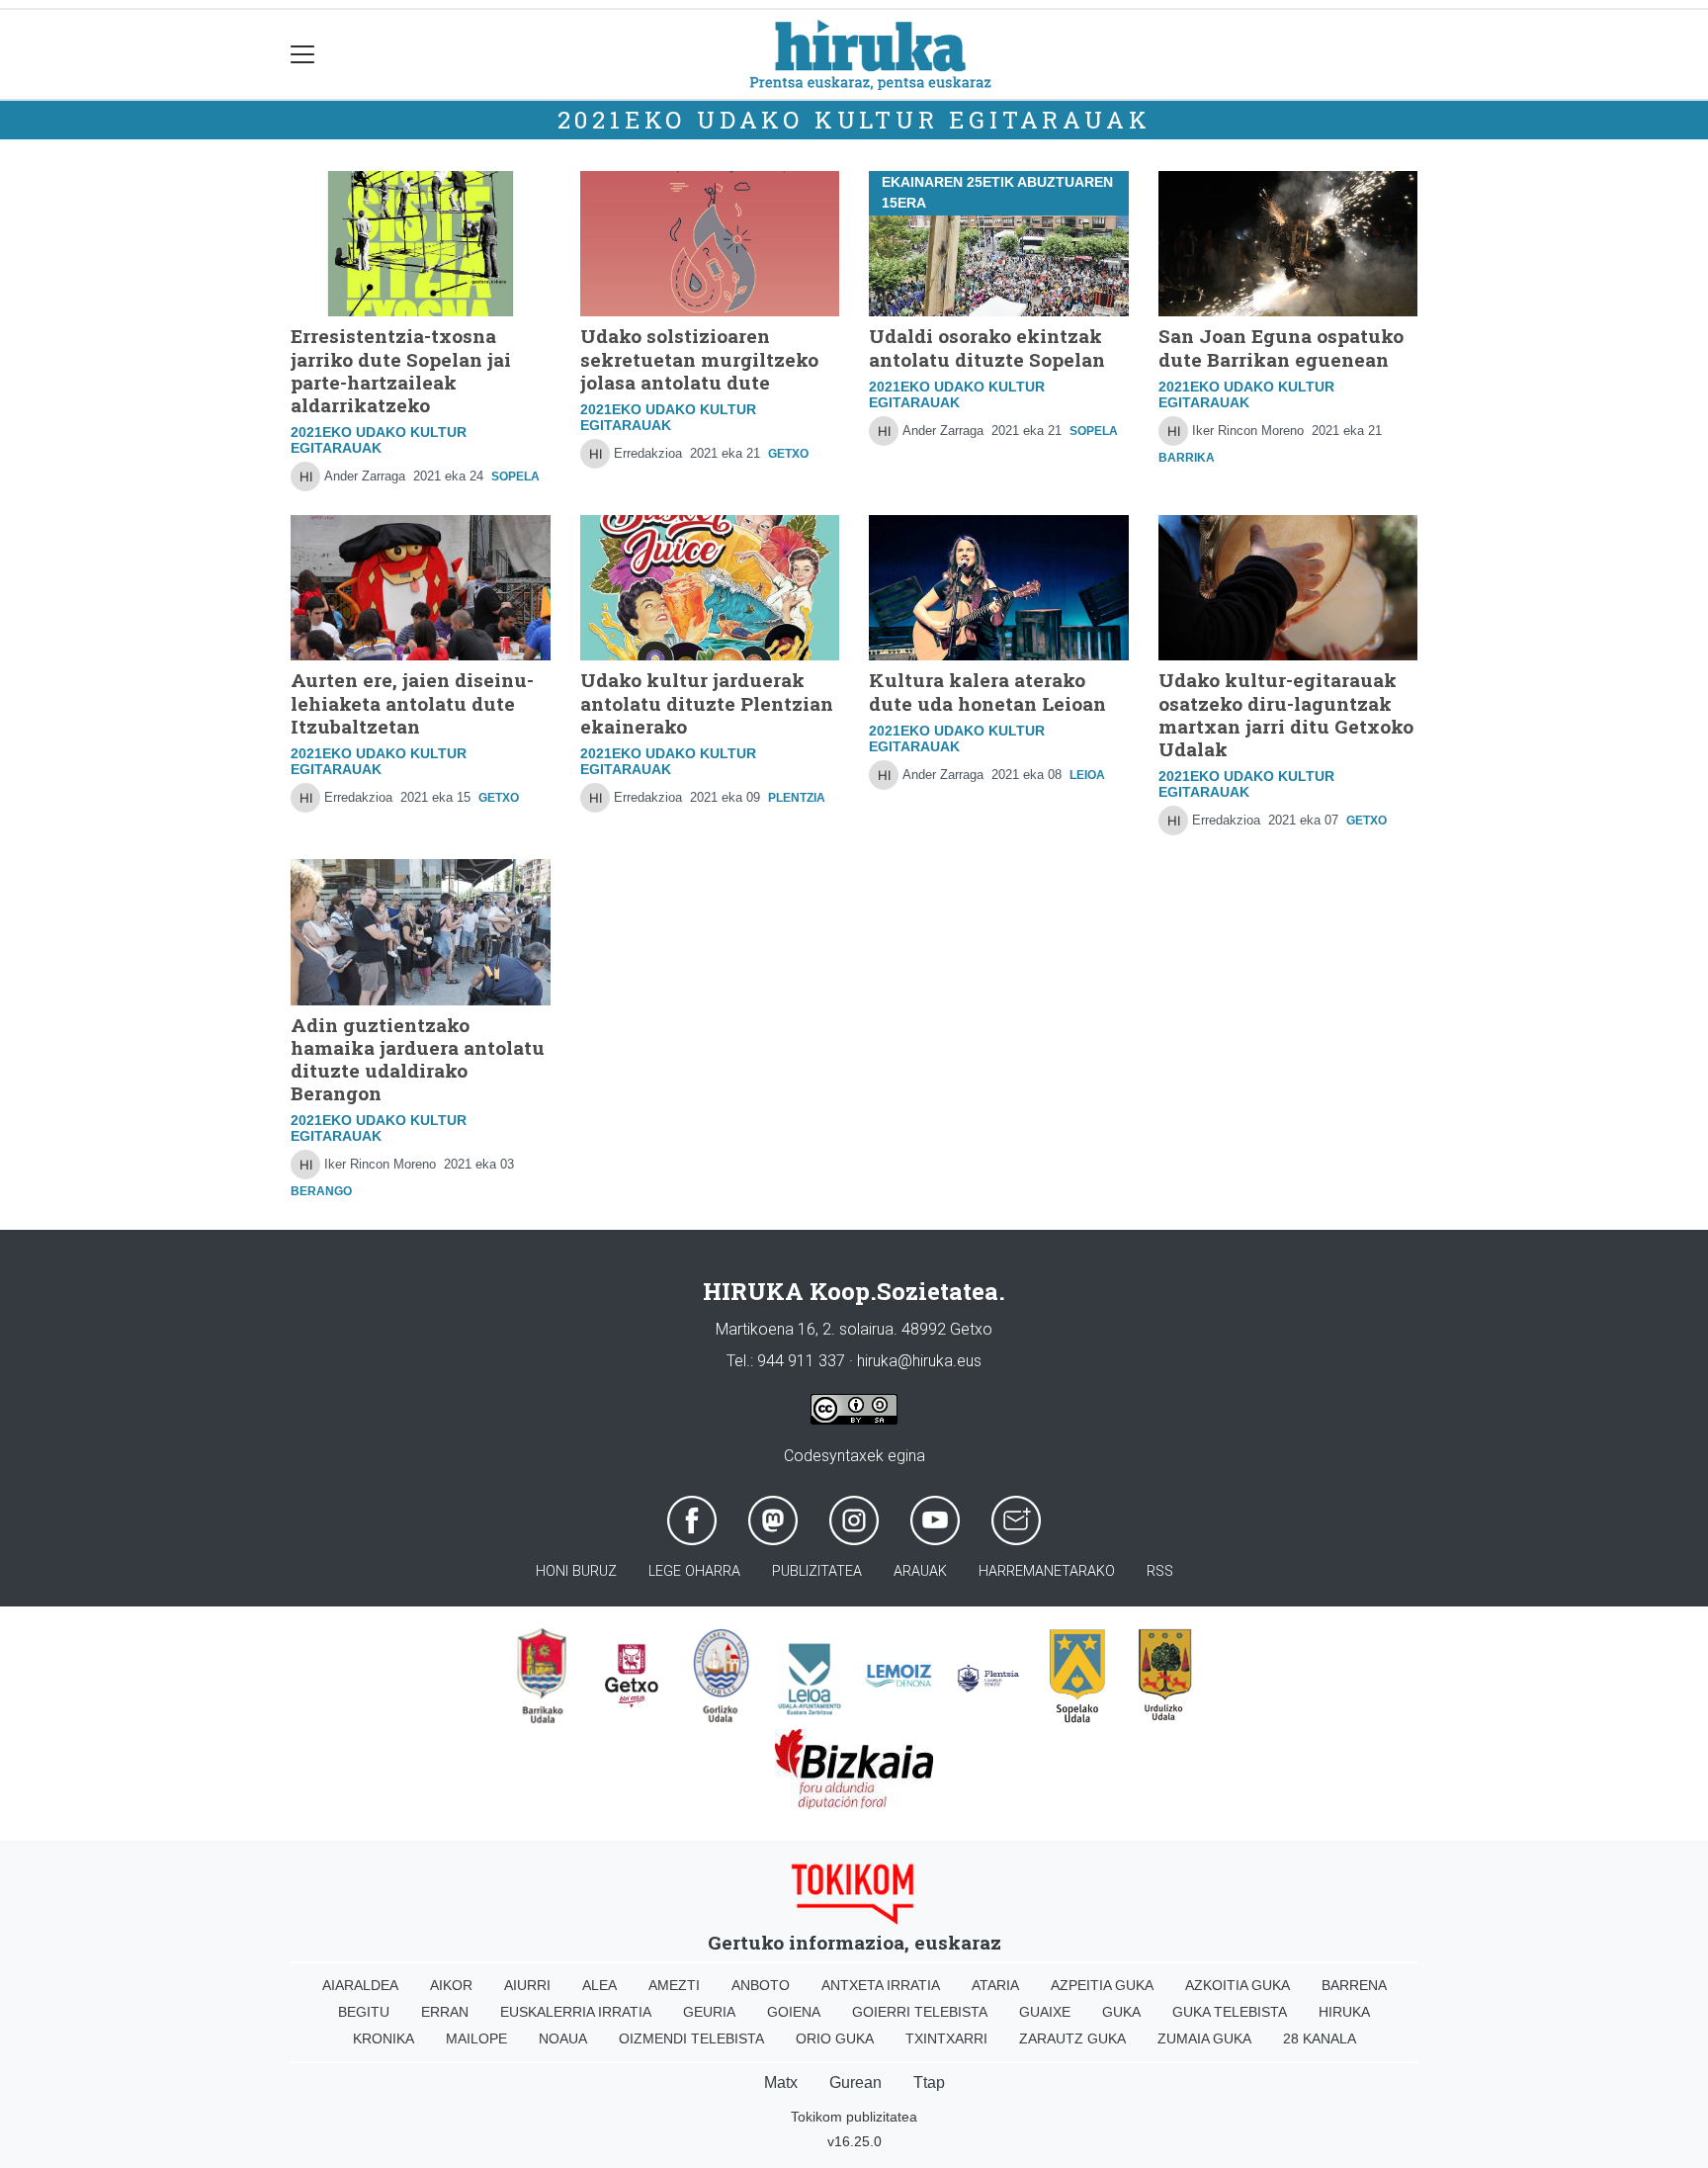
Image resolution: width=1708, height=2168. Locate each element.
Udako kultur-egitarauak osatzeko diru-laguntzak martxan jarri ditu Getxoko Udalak (1286, 714)
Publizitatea (817, 1571)
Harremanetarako (1047, 1571)
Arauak (920, 1571)
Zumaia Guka (1204, 2038)
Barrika (1187, 458)
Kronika (384, 2038)
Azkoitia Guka (1238, 1985)
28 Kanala (1320, 2038)
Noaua (563, 2038)
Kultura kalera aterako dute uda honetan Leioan (987, 691)
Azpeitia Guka (1102, 1985)
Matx (781, 2082)
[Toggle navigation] (303, 55)
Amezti (674, 1985)
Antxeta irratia (881, 1985)
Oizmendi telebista (691, 2038)
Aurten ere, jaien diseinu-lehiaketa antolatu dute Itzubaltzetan (412, 702)
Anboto (761, 1985)
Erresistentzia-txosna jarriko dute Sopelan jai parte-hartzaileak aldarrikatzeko (401, 370)
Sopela (515, 477)
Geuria (709, 2012)
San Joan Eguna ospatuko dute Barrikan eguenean (1281, 347)
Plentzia (797, 798)
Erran (445, 2012)
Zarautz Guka (1072, 2038)
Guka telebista (1230, 2012)
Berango (321, 1191)
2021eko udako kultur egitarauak (854, 120)
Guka (1121, 2012)
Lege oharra (694, 1571)
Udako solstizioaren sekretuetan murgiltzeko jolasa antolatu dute (699, 358)
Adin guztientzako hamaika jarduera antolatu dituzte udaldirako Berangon (418, 1059)
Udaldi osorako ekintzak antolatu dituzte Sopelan (987, 347)
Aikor (451, 1985)
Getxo (788, 454)
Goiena (794, 2012)
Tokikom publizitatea (854, 2117)
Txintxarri (946, 2038)
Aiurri (527, 1985)
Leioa (1087, 775)
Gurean (855, 2082)
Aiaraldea (360, 1985)
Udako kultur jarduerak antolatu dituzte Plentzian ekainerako (707, 702)
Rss (1160, 1571)
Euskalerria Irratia (576, 2012)
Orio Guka (835, 2038)
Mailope (476, 2038)
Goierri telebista (920, 2012)
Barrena (1354, 1985)
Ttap (929, 2082)
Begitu (364, 2012)
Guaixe (1045, 2012)
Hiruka (1344, 2012)
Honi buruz (576, 1571)
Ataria (995, 1985)
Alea (599, 1985)
